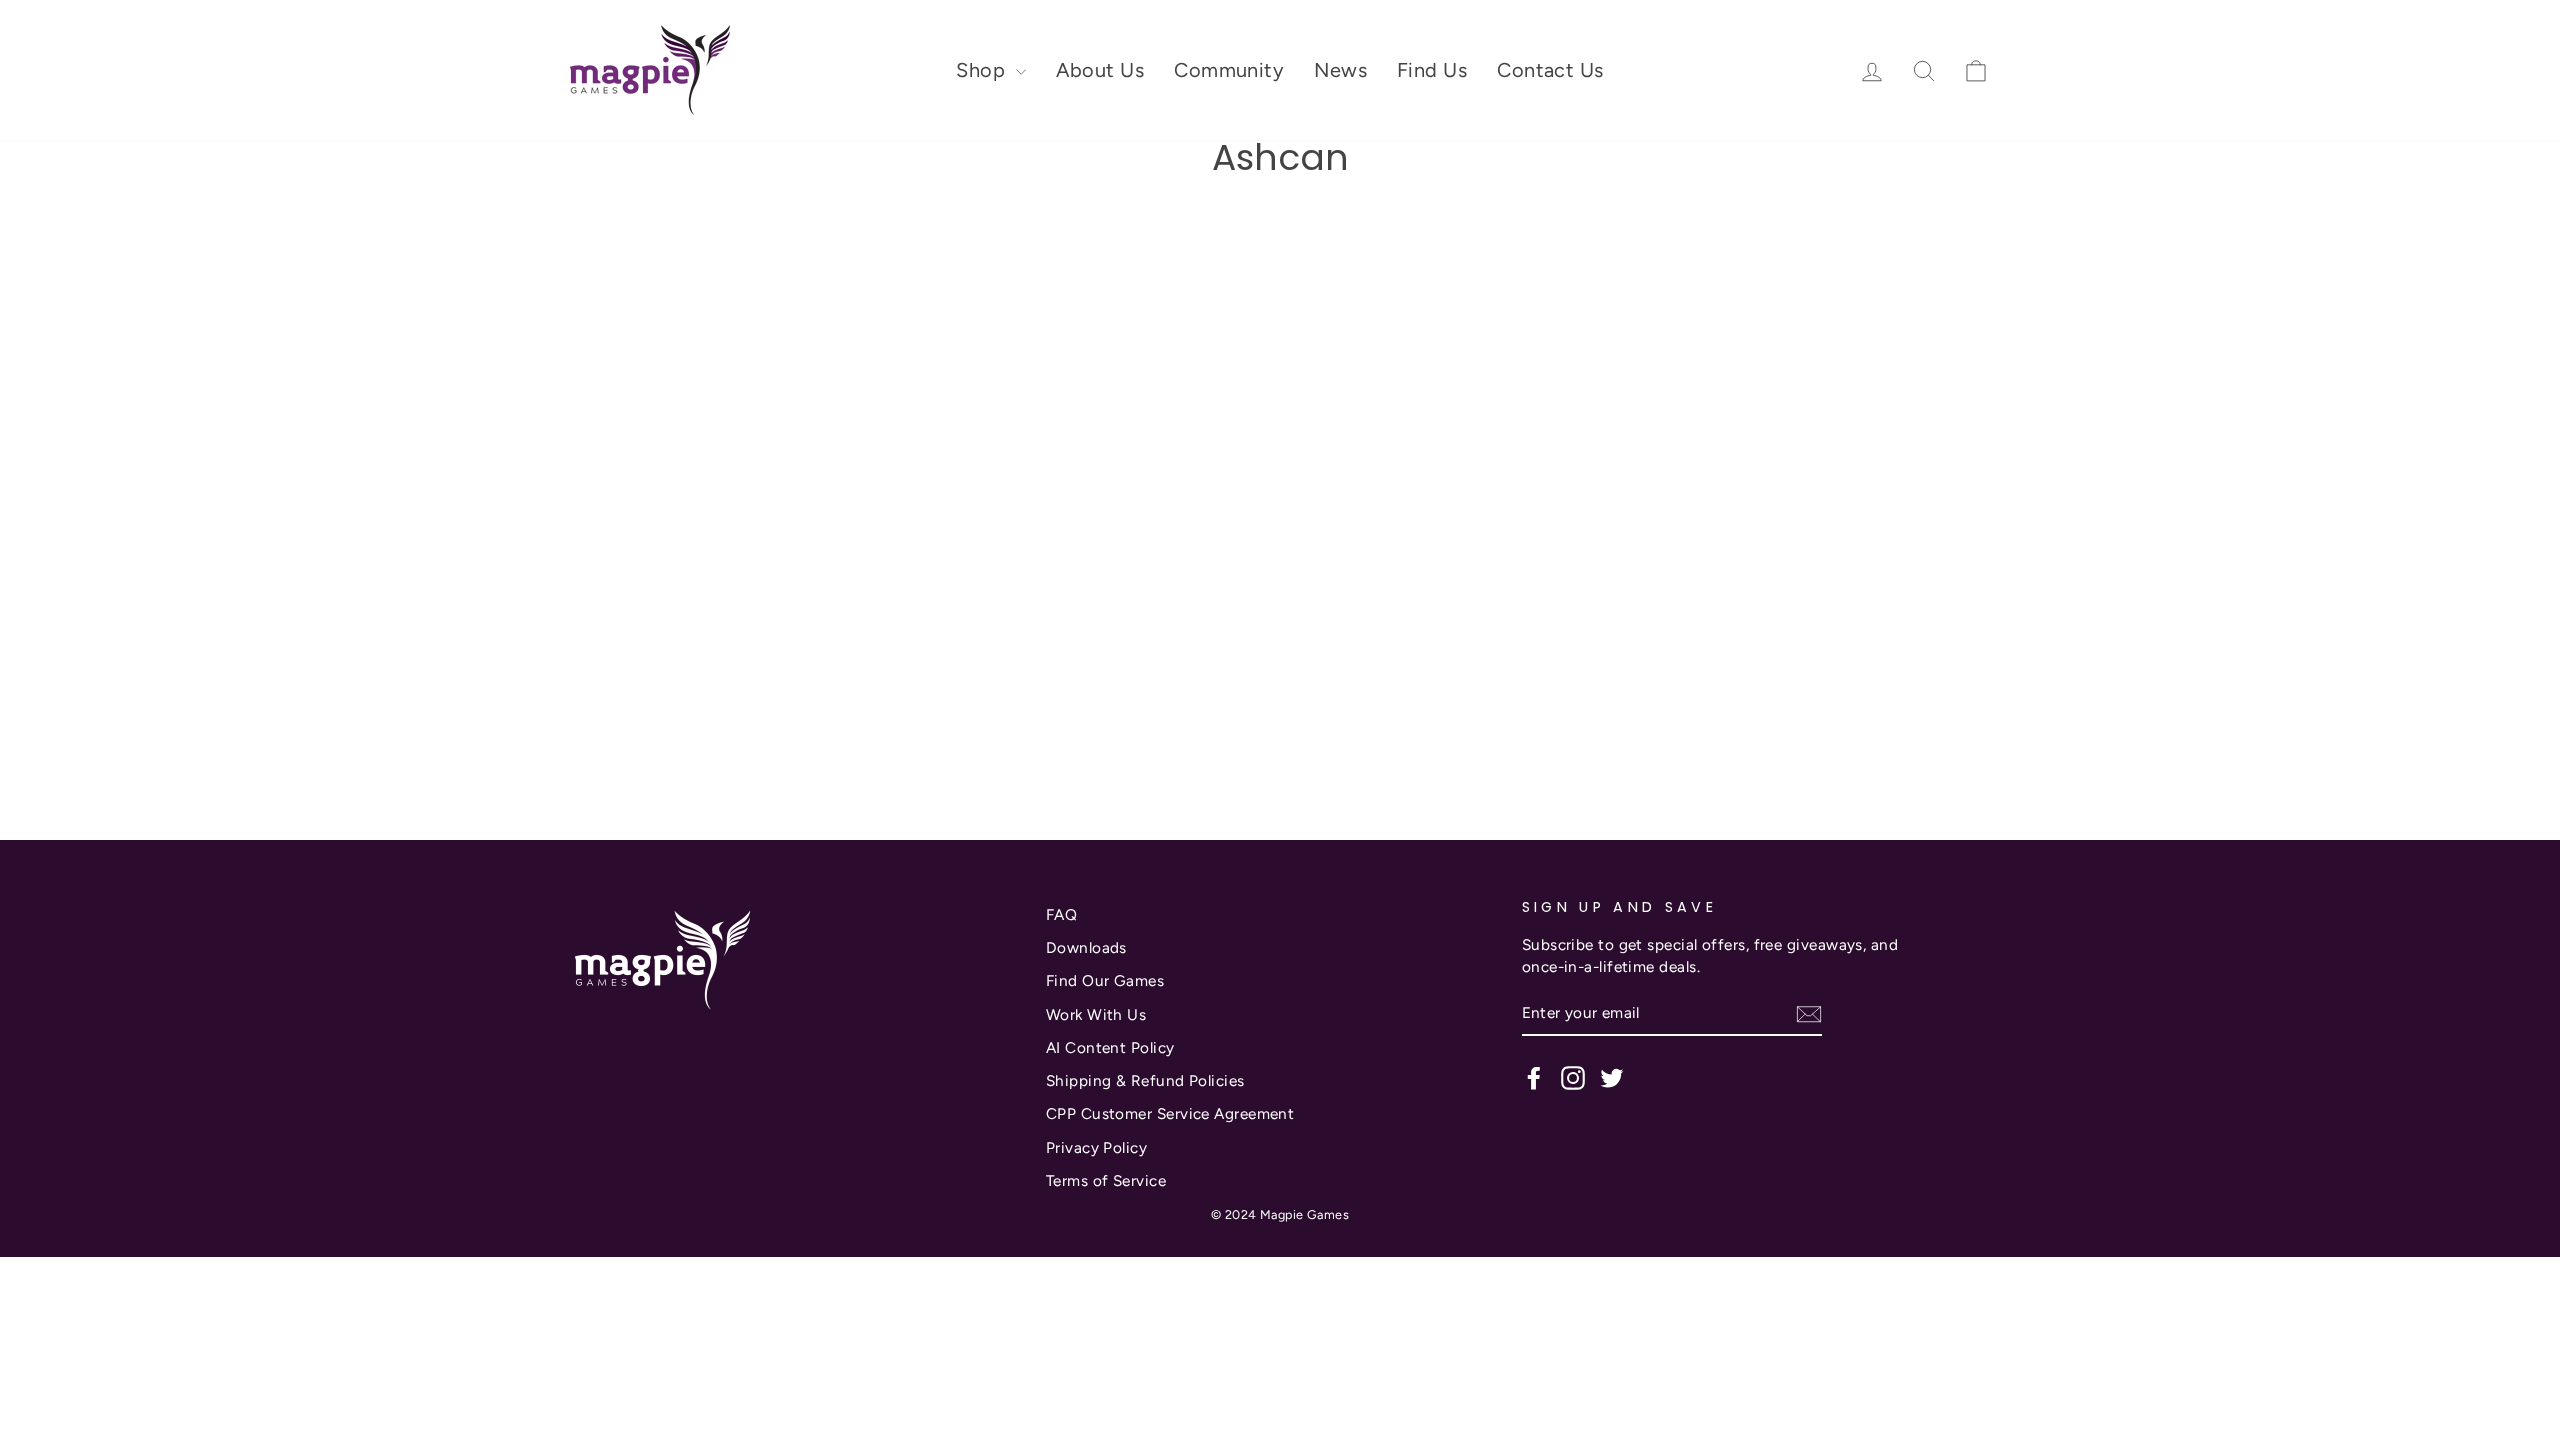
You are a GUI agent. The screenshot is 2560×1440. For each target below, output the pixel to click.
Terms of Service (1106, 1180)
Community (1229, 70)
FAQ (1061, 914)
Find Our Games (1105, 980)
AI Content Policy (1110, 1047)
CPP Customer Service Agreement (1170, 1113)
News (1340, 70)
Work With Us (1096, 1014)
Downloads (1086, 947)
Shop (983, 70)
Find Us (1432, 70)
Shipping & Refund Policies (1145, 1080)
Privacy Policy (1096, 1147)
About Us (1100, 70)
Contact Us (1550, 70)
